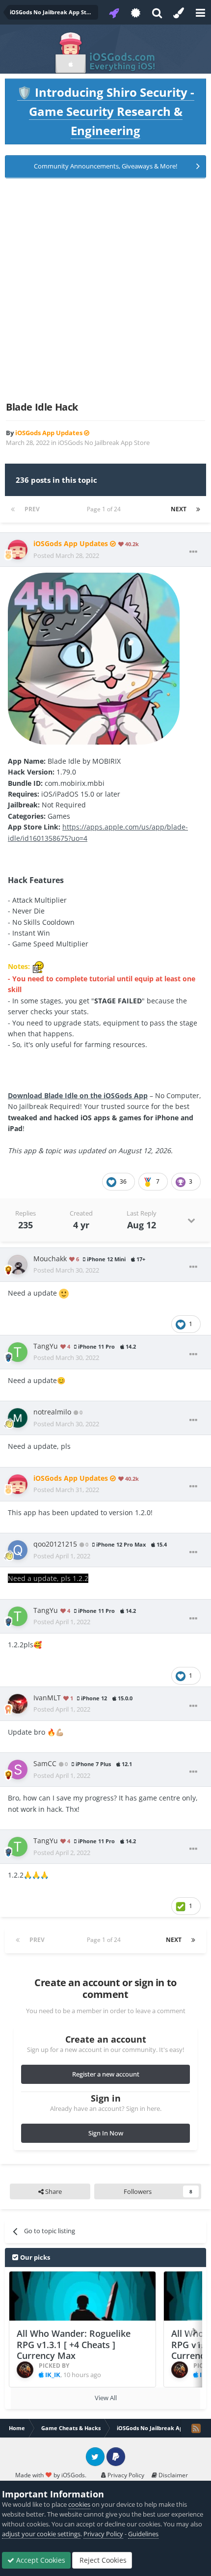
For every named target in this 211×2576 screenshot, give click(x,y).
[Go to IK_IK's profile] (25, 2370)
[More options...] (193, 552)
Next (179, 509)
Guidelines (143, 2534)
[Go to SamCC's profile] (18, 1770)
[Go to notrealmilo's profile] (18, 1418)
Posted (66, 555)
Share (53, 2191)
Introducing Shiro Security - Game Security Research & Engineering (106, 111)
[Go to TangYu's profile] (18, 1352)
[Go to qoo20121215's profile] (18, 1550)
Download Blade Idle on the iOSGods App (78, 1095)
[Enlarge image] (94, 658)
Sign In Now (106, 2133)
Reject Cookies (102, 2560)
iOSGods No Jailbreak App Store (104, 443)
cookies (79, 2504)
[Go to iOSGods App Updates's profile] (18, 550)
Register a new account (106, 2074)
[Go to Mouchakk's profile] (18, 1265)
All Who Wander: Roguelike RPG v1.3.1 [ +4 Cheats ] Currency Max (74, 2344)
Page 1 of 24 (105, 509)
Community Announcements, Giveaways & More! (105, 166)
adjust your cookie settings (41, 2534)
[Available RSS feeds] (196, 2428)
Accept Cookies (40, 2560)
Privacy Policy (125, 2475)
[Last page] (198, 509)
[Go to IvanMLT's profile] (18, 1704)
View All (106, 2398)
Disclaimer (172, 2475)
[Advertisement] (105, 290)
